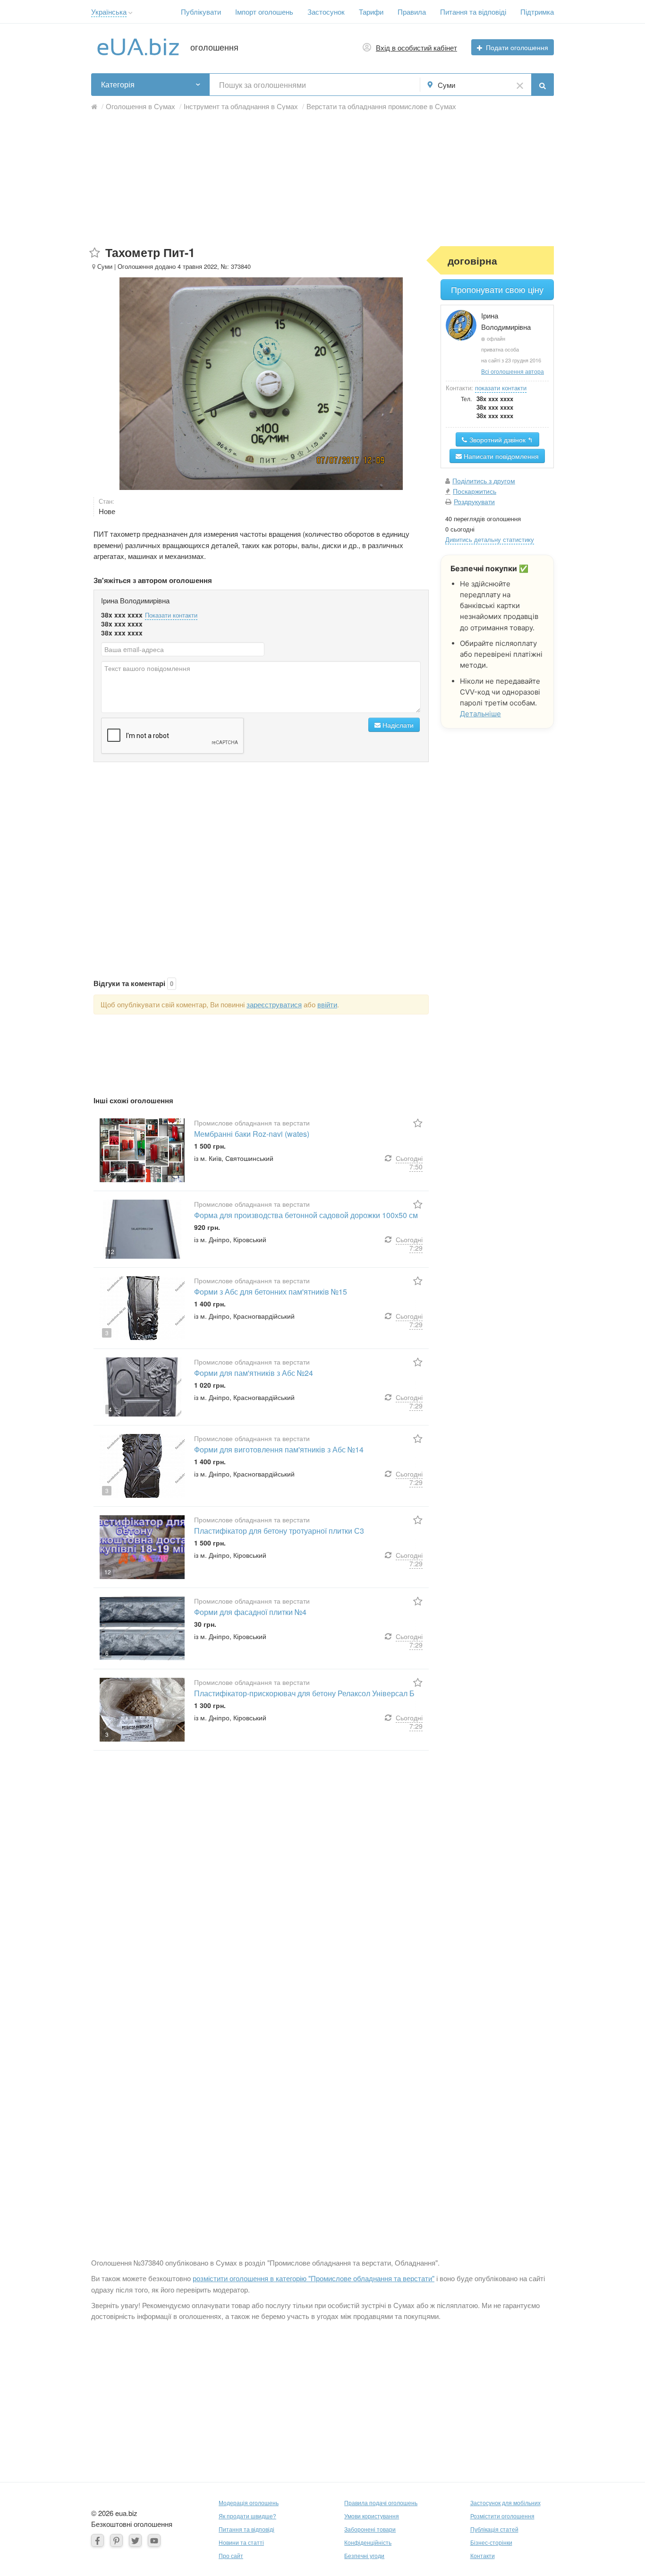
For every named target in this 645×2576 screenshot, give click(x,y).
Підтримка (537, 12)
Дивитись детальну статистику (490, 539)
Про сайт (231, 2555)
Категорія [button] (118, 84)
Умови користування (372, 2516)
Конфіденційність (368, 2542)
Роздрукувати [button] (474, 501)
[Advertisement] (322, 180)
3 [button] (107, 1333)
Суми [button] (446, 85)
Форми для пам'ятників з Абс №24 (254, 1373)
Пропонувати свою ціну (497, 289)
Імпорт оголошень (264, 12)
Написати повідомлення (500, 456)
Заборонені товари (370, 2529)
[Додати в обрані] (95, 253)
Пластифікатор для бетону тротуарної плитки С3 (279, 1531)
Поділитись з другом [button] (484, 481)
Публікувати (201, 12)
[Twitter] (135, 2540)
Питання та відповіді (473, 12)
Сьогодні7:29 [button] (409, 1244)
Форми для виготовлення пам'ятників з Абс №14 (279, 1449)
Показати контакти (171, 615)
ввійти (327, 1004)
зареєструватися (274, 1004)
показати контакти (501, 388)
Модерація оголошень (249, 2503)
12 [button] (108, 1175)
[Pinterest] (116, 2540)
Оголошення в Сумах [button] (140, 106)
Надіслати (397, 725)
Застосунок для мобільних (505, 2503)
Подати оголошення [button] (517, 47)
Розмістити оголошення (502, 2516)
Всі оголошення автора (513, 371)
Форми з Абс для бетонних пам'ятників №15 (271, 1292)
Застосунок (326, 12)
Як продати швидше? (247, 2516)
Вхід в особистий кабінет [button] (416, 47)
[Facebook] (98, 2540)
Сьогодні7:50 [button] (409, 1162)
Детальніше (480, 714)
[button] (131, 13)
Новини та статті (241, 2542)
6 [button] (107, 1653)
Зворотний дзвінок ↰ (500, 439)
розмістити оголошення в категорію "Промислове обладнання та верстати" (314, 2278)
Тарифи (371, 12)
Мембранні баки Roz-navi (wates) (252, 1134)
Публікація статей (494, 2529)
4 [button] (110, 1409)
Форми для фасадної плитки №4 (251, 1612)
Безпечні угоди (364, 2555)
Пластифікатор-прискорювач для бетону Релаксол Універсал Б (304, 1693)
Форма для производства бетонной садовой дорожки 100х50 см (306, 1215)
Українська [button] (109, 12)
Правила (412, 12)
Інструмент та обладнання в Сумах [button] (241, 106)
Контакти (483, 2555)
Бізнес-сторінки (491, 2542)
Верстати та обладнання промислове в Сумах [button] (381, 106)
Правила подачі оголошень (381, 2503)
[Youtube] (154, 2540)
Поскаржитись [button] (475, 491)
